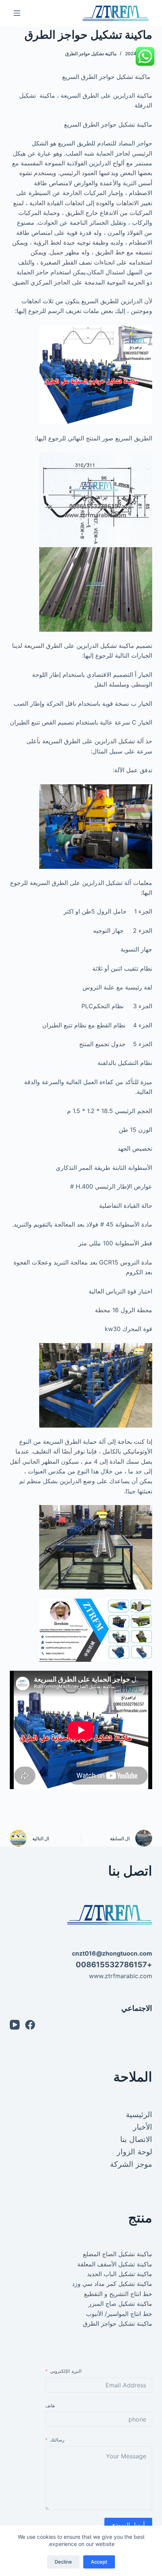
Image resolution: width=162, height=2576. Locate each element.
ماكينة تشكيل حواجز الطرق (91, 54)
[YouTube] (15, 2025)
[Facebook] (30, 2025)
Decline (63, 2562)
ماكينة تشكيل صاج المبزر (120, 2304)
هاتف (50, 2406)
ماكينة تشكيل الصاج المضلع (118, 2254)
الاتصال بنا (136, 2139)
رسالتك (57, 2440)
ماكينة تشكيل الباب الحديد (120, 2274)
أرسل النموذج (128, 2525)
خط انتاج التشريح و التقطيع (118, 2294)
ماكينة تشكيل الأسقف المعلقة (115, 2264)
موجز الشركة (131, 2164)
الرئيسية (139, 2115)
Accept (99, 2562)
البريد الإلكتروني (66, 2371)
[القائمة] (17, 13)
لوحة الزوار (134, 2152)
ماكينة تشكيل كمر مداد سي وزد (112, 2284)
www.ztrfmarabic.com (121, 1976)
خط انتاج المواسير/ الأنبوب (119, 2314)
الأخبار (143, 2127)
